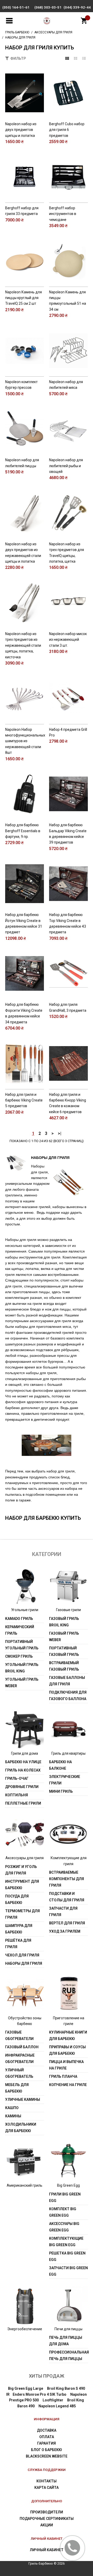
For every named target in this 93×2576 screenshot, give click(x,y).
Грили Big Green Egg (65, 2197)
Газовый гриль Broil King (64, 1622)
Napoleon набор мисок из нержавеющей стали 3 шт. (68, 640)
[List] (84, 58)
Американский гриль (25, 2185)
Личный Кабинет (47, 2550)
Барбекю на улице (23, 1762)
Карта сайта (47, 2488)
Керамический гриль (20, 1630)
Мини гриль (61, 1791)
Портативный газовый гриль (64, 1651)
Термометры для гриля (22, 1914)
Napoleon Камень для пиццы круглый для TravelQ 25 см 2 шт (24, 298)
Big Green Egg (68, 2185)
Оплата (47, 2437)
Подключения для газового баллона (68, 1696)
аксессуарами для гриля (51, 1321)
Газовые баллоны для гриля (67, 1681)
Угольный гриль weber (22, 1683)
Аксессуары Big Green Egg (64, 2227)
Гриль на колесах (23, 1770)
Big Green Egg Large (26, 2388)
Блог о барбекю (47, 2450)
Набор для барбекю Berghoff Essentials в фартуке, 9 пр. (23, 831)
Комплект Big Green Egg (63, 2212)
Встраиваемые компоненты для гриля (67, 1879)
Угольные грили (25, 1610)
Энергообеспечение (25, 2329)
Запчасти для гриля (63, 1912)
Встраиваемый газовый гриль (64, 1666)
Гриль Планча (63, 2076)
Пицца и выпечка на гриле (66, 2065)
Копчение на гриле (68, 2085)
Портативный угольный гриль (22, 1645)
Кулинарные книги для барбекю (68, 2035)
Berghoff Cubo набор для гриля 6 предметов (67, 130)
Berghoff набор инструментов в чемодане (63, 214)
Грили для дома (25, 1753)
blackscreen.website (47, 2456)
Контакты (47, 2481)
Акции (47, 2525)
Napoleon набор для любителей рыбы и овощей (66, 466)
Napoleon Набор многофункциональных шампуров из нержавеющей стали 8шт (25, 741)
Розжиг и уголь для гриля (21, 1870)
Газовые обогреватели (19, 2035)
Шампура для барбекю (19, 1929)
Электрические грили (65, 1780)
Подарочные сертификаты (47, 2519)
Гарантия (47, 2443)
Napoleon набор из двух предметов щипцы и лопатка (21, 130)
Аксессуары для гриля (25, 1858)
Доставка (47, 2430)
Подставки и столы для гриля (67, 1897)
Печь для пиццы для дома (66, 2341)
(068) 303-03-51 (48, 7)
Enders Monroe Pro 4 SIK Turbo (40, 2394)
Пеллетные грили (23, 1803)
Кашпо (12, 2108)
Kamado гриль (19, 1619)
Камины (13, 2116)
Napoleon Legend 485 (57, 2406)
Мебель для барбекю (17, 2088)
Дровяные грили (22, 1787)
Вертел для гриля (67, 1923)
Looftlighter (53, 2400)
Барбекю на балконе (60, 1765)
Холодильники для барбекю (21, 2128)
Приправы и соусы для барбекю (67, 2050)
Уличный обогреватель (19, 2073)
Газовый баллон (22, 2047)
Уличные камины (23, 2099)
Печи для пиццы (68, 2329)
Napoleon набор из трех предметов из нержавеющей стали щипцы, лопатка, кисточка (23, 645)
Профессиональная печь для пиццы (68, 2355)
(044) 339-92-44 (77, 7)
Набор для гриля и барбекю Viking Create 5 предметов (24, 1100)
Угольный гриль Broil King (22, 1668)
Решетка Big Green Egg (67, 2256)
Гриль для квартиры (68, 1753)
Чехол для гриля (22, 1955)
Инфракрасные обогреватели (20, 2058)
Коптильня (17, 1795)
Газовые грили (68, 1610)
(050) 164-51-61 (16, 7)
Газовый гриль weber (64, 1637)
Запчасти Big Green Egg (68, 2271)
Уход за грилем (65, 1931)
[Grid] (67, 58)
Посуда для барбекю (17, 1899)
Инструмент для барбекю (22, 1885)
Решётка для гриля (18, 1944)
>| (60, 1133)
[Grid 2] (76, 58)
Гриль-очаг (17, 1778)
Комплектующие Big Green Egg (66, 2242)
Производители (47, 2512)
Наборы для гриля (24, 1963)
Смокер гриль (19, 1656)
